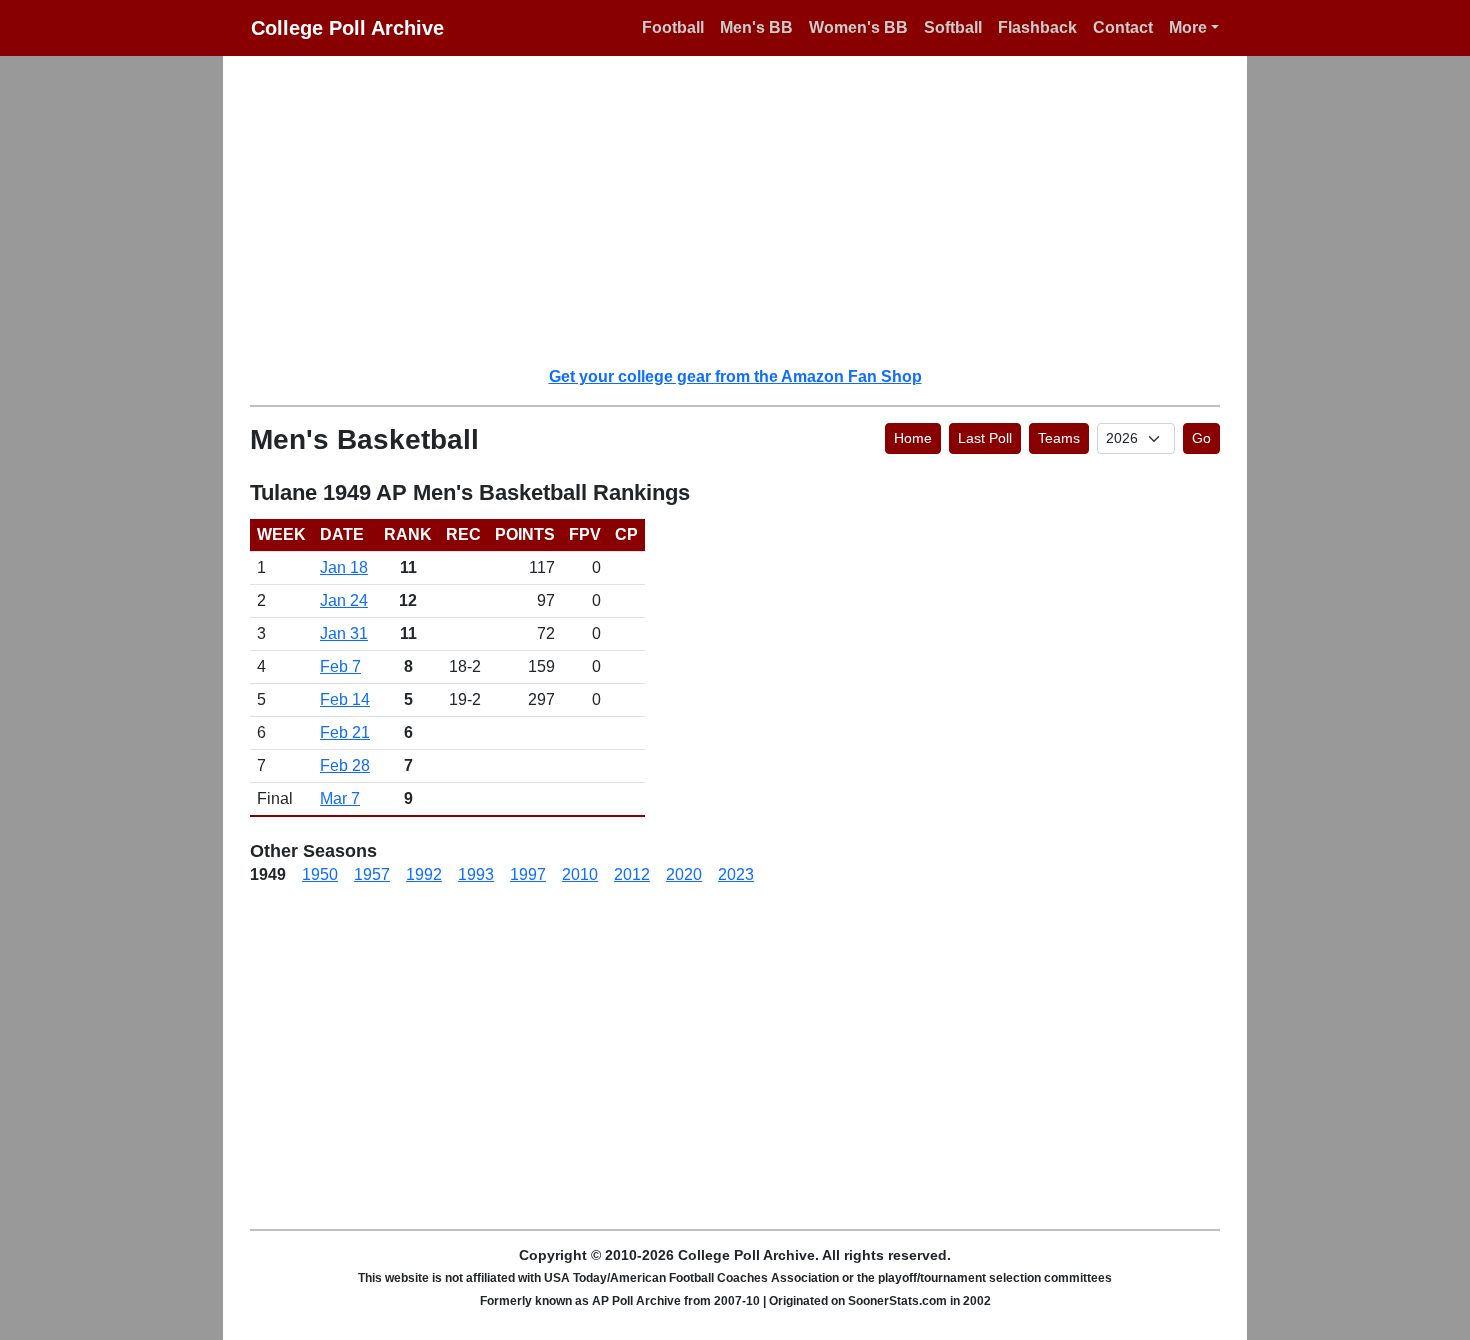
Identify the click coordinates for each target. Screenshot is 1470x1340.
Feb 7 (340, 666)
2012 (632, 874)
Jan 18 (344, 567)
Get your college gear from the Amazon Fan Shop (735, 376)
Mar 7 (340, 798)
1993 (476, 874)
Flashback (1037, 27)
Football (673, 27)
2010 (580, 874)
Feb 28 (345, 765)
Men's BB (756, 27)
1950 (320, 874)
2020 (684, 874)
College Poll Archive (347, 28)
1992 (424, 874)
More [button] (1188, 27)
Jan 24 (344, 600)
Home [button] (913, 438)
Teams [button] (1059, 438)
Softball (953, 27)
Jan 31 (344, 633)
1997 (528, 874)
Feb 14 (345, 699)
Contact (1123, 27)
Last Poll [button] (985, 438)
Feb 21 (345, 732)
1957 (372, 874)
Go (1201, 438)
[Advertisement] (747, 210)
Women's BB (858, 27)
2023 (736, 874)
